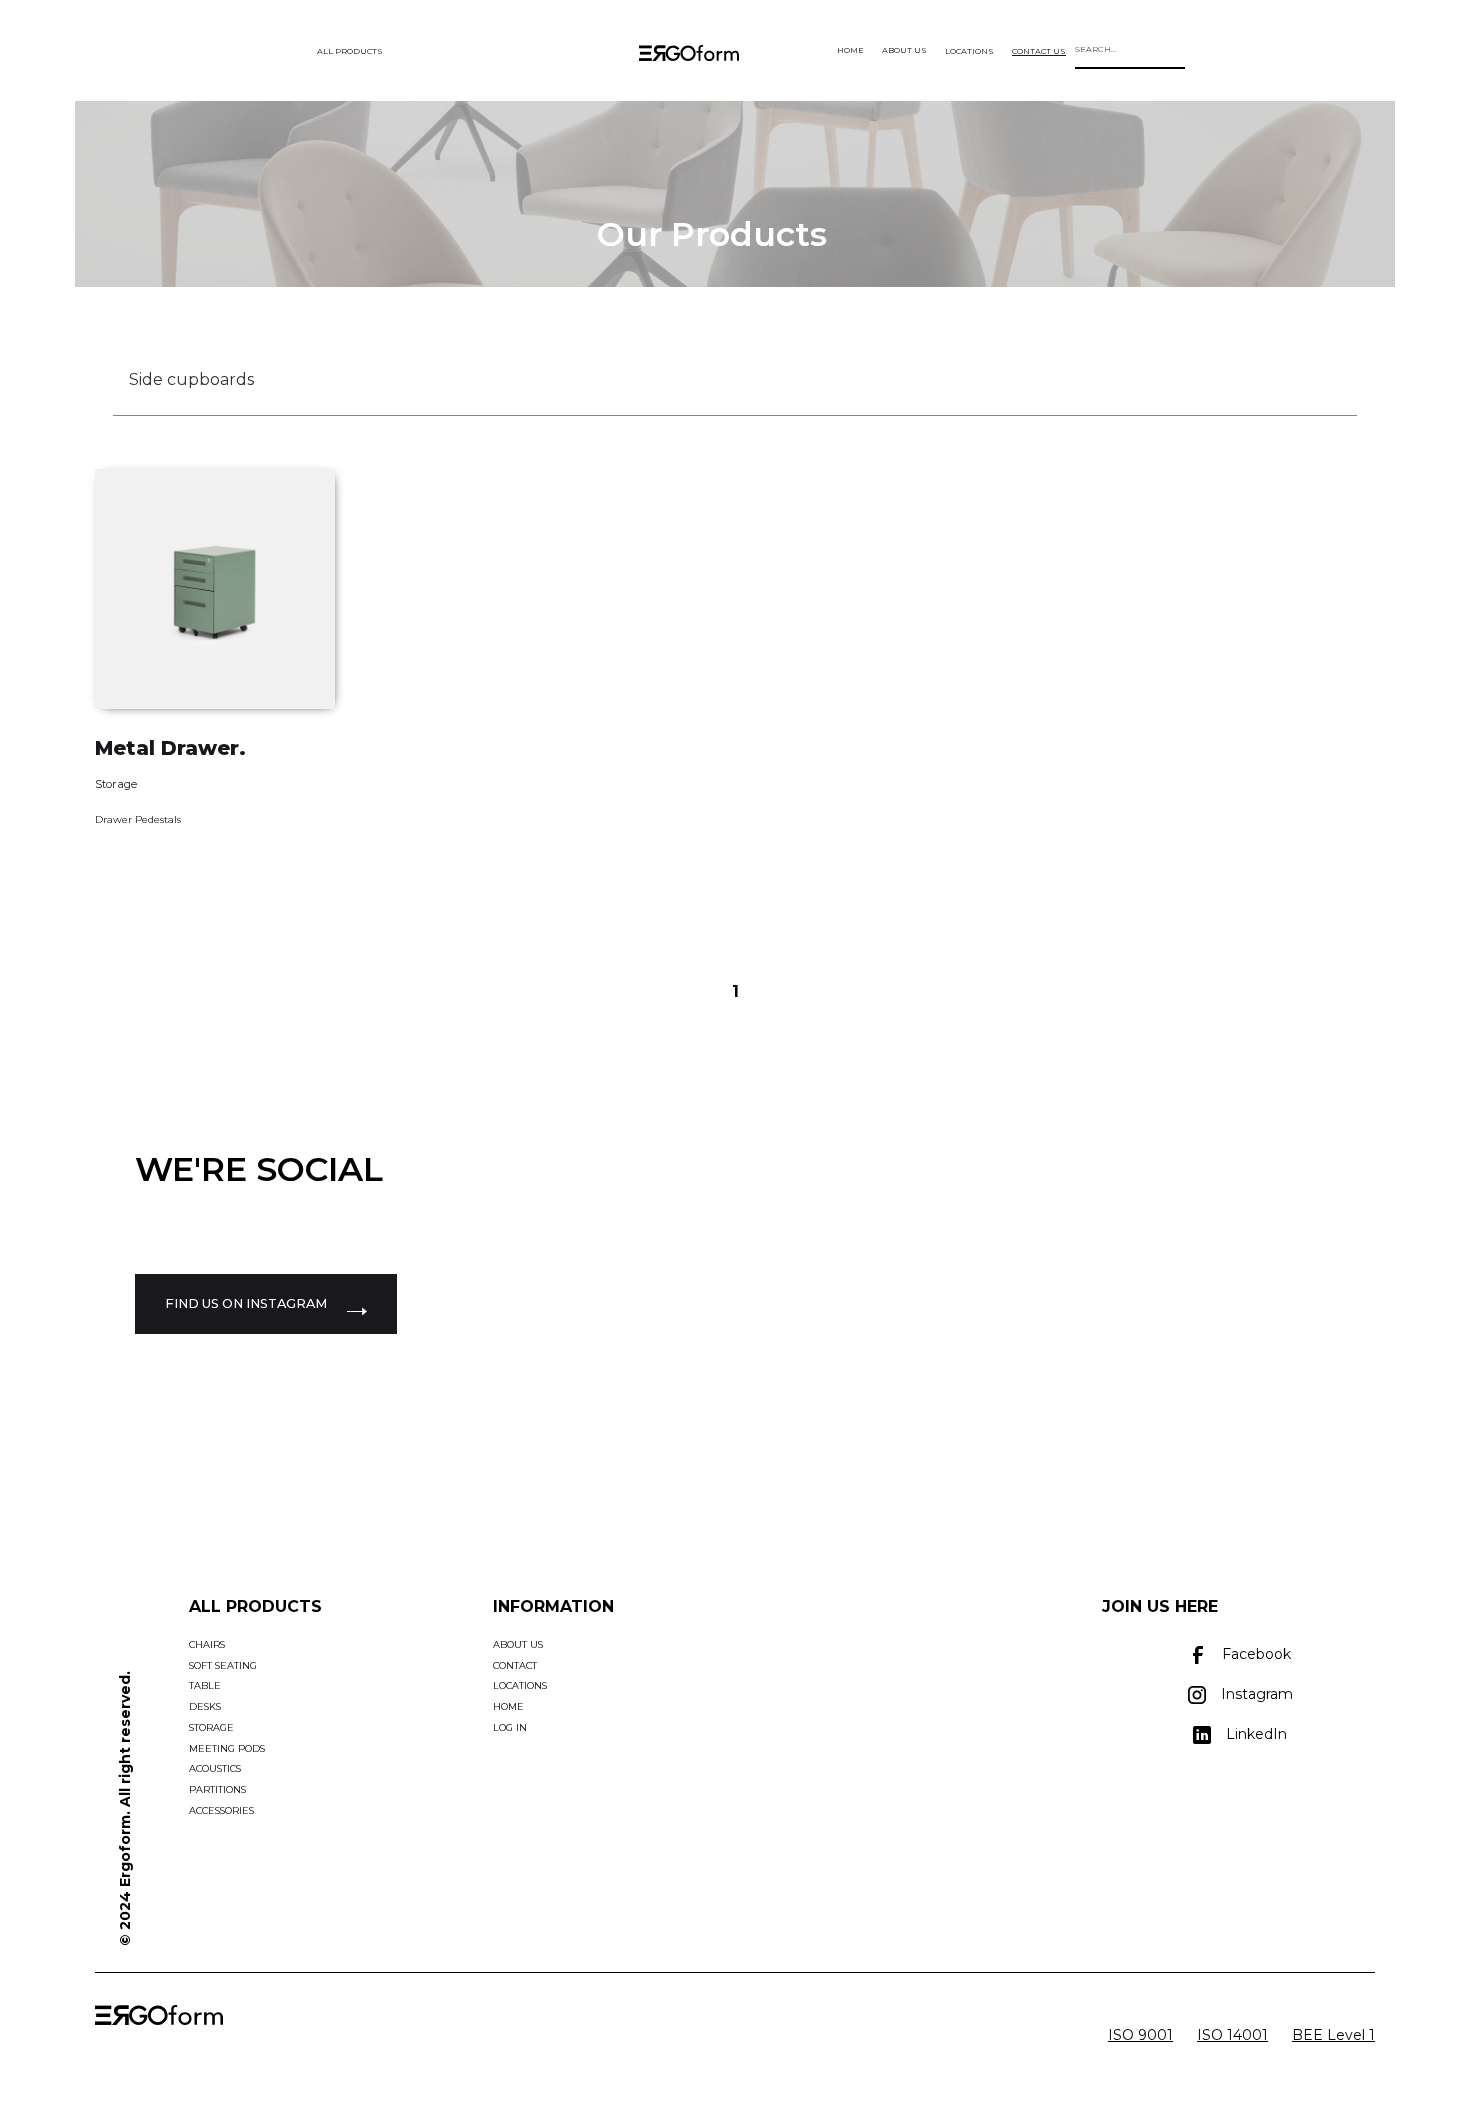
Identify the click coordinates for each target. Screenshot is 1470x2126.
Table (205, 1685)
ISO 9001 (1140, 2035)
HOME (850, 50)
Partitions (217, 1789)
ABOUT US (904, 50)
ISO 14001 (1232, 2035)
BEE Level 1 (1333, 2035)
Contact (515, 1665)
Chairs (207, 1644)
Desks (205, 1706)
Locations (520, 1685)
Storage (116, 784)
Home (508, 1706)
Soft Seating (223, 1665)
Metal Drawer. (170, 748)
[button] (348, 51)
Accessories (221, 1810)
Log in (510, 1727)
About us (518, 1644)
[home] (689, 58)
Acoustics (215, 1768)
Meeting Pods (227, 1748)
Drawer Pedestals (138, 819)
